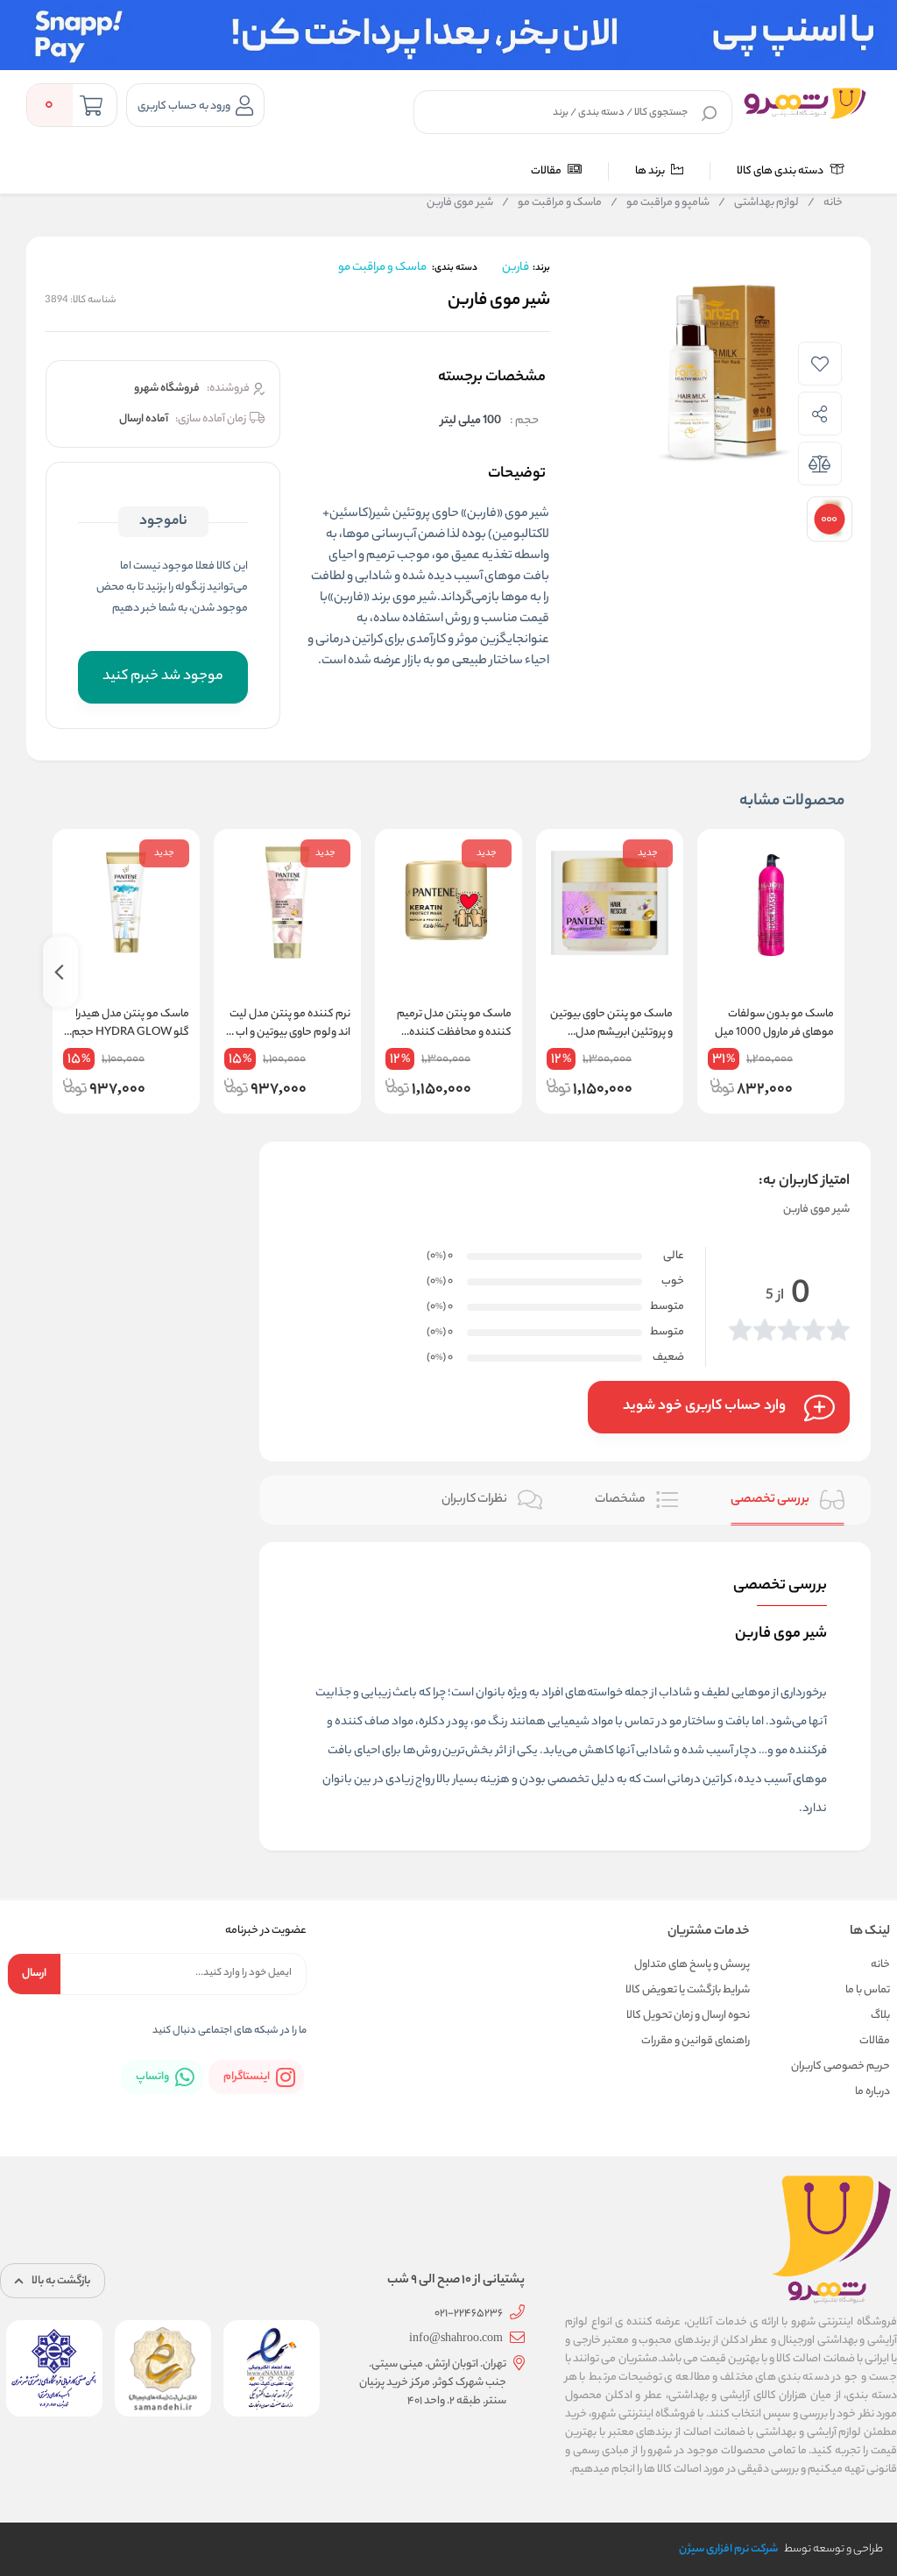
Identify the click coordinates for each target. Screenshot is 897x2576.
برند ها (651, 171)
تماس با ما (868, 1990)
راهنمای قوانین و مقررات (696, 2041)
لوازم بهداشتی (759, 203)
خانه (825, 203)
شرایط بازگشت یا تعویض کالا (688, 1990)
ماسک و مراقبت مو (552, 203)
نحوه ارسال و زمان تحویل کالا (688, 2016)
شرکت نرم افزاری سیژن (728, 2549)
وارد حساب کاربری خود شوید (704, 1407)
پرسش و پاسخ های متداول (692, 1965)
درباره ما (872, 2092)
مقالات (547, 171)
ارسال (34, 1974)
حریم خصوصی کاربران (840, 2066)
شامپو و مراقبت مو (660, 203)
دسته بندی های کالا (781, 171)
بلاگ (880, 2016)
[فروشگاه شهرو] (805, 103)
